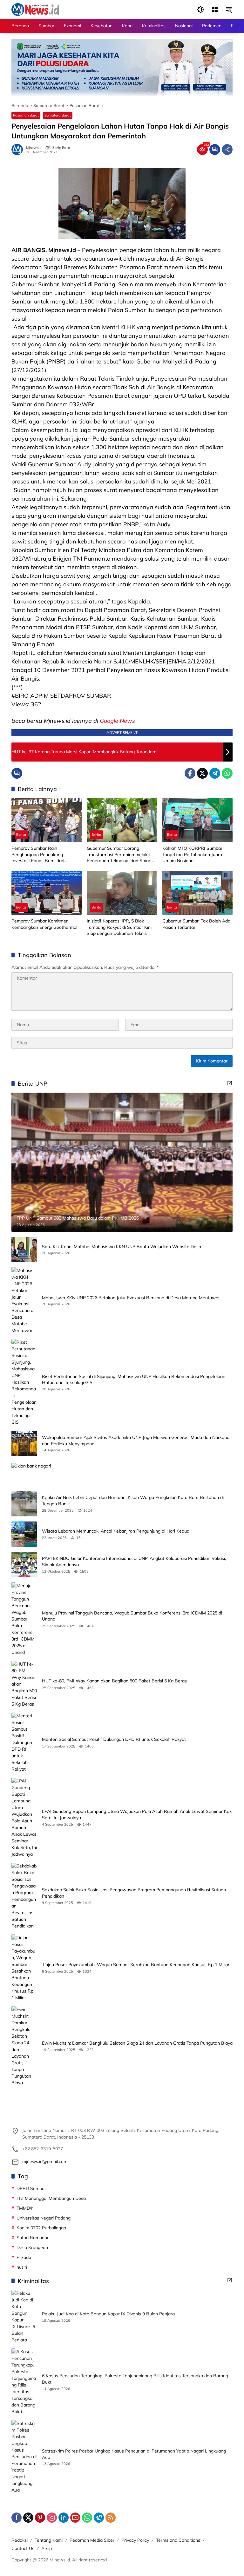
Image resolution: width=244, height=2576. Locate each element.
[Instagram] (52, 2518)
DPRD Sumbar (31, 2188)
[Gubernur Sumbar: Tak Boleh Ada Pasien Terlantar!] (197, 893)
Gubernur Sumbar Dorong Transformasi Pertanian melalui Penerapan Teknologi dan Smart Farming (119, 855)
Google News (117, 721)
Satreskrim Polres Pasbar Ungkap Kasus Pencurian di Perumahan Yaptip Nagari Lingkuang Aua (134, 2454)
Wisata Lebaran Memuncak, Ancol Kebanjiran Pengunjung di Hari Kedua (116, 1531)
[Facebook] (190, 773)
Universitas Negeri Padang (44, 2218)
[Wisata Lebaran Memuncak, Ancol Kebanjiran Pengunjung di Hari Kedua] (24, 1534)
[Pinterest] (40, 2518)
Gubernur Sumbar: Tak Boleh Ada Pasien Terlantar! (196, 924)
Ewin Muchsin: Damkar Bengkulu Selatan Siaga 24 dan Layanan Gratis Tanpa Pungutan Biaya (137, 2043)
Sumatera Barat (58, 115)
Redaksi (20, 2540)
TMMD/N (25, 2208)
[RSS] (111, 2518)
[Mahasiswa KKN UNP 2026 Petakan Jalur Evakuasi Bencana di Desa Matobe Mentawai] (24, 1301)
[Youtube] (75, 2518)
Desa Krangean (32, 2247)
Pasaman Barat (26, 115)
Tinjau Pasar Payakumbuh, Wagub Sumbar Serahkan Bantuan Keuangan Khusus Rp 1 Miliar (136, 1965)
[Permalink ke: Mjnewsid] (19, 150)
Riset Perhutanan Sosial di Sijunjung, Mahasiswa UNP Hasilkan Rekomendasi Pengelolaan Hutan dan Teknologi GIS (134, 1380)
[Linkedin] (64, 2518)
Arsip (47, 2548)
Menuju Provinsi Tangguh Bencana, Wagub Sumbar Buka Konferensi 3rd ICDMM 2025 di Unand (132, 1616)
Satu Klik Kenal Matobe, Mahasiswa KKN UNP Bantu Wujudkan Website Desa (122, 1247)
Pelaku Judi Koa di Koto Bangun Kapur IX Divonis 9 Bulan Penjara (108, 2314)
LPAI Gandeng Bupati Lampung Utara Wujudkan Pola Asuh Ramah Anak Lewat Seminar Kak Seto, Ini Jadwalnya (137, 1814)
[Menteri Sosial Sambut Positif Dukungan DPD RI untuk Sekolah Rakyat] (24, 1743)
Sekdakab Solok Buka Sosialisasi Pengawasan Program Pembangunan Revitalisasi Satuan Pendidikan (134, 1893)
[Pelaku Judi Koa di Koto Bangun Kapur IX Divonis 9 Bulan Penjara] (24, 2317)
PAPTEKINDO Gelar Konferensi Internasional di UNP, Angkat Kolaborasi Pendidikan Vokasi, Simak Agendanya (134, 1561)
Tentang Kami (49, 2540)
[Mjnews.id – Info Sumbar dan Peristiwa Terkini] (35, 9)
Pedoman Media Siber (92, 2540)
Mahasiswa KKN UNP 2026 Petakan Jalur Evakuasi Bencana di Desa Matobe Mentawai (131, 1298)
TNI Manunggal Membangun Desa (51, 2198)
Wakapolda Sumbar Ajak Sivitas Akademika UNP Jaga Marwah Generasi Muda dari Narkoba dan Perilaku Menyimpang (136, 1441)
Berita (21, 835)
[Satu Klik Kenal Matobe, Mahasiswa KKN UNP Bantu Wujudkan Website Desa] (24, 1249)
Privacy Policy (135, 2540)
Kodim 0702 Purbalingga (41, 2228)
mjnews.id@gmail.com (45, 2161)
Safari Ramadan (33, 2238)
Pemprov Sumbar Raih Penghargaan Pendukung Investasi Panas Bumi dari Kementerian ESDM (38, 855)
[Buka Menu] (215, 10)
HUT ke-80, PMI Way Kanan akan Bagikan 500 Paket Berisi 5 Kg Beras (114, 1681)
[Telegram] (215, 773)
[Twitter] (202, 773)
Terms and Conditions (178, 2540)
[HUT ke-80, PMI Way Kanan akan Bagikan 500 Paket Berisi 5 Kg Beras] (24, 1684)
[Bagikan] (227, 150)
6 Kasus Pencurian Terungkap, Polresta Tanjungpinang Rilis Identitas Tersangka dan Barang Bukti (135, 2379)
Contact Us (23, 2548)
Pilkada (24, 2257)
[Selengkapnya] (230, 1083)
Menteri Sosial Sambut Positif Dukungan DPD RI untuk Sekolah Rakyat (114, 1739)
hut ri (22, 2267)
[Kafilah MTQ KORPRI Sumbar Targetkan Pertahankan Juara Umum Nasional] (197, 820)
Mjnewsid (34, 148)
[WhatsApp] (227, 773)
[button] (201, 10)
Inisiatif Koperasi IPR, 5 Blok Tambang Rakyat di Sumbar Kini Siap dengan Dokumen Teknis (119, 927)
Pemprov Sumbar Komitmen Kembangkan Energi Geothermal (44, 924)
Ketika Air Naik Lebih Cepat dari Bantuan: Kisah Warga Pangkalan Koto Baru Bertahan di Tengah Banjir (133, 1501)
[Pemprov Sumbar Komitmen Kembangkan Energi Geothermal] (47, 893)
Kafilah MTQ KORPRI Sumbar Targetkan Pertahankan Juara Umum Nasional (192, 854)
